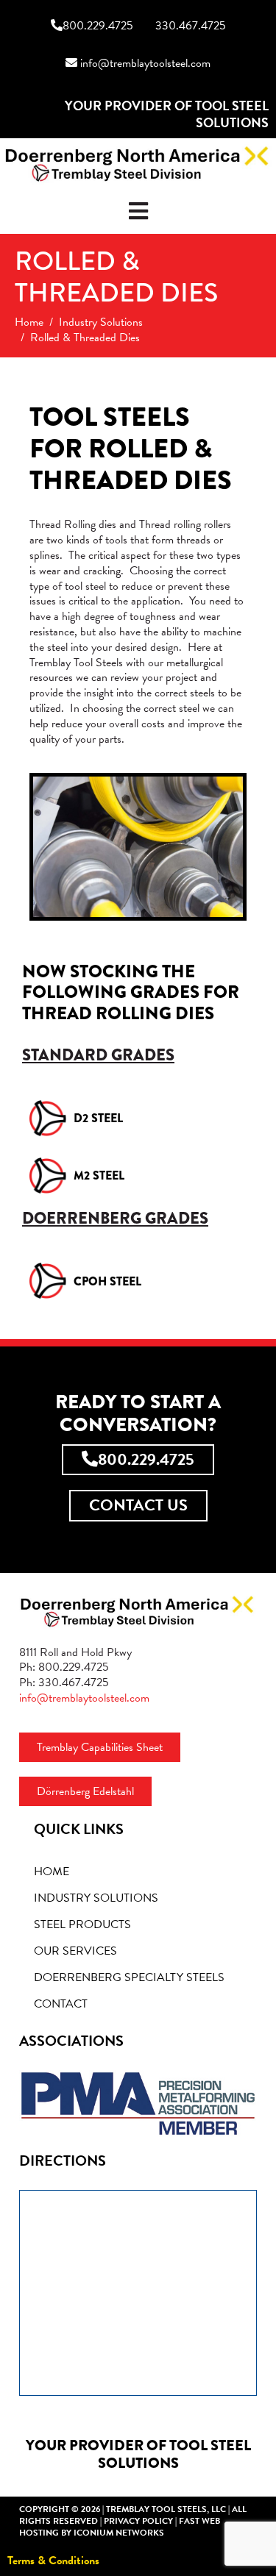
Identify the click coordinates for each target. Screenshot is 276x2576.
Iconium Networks (119, 2533)
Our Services (75, 1951)
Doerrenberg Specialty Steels (129, 1977)
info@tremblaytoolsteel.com (144, 64)
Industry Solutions (96, 1898)
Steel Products (82, 1924)
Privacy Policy (138, 2521)
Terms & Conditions (53, 2561)
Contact (61, 2004)
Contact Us (138, 1505)
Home (52, 1872)
